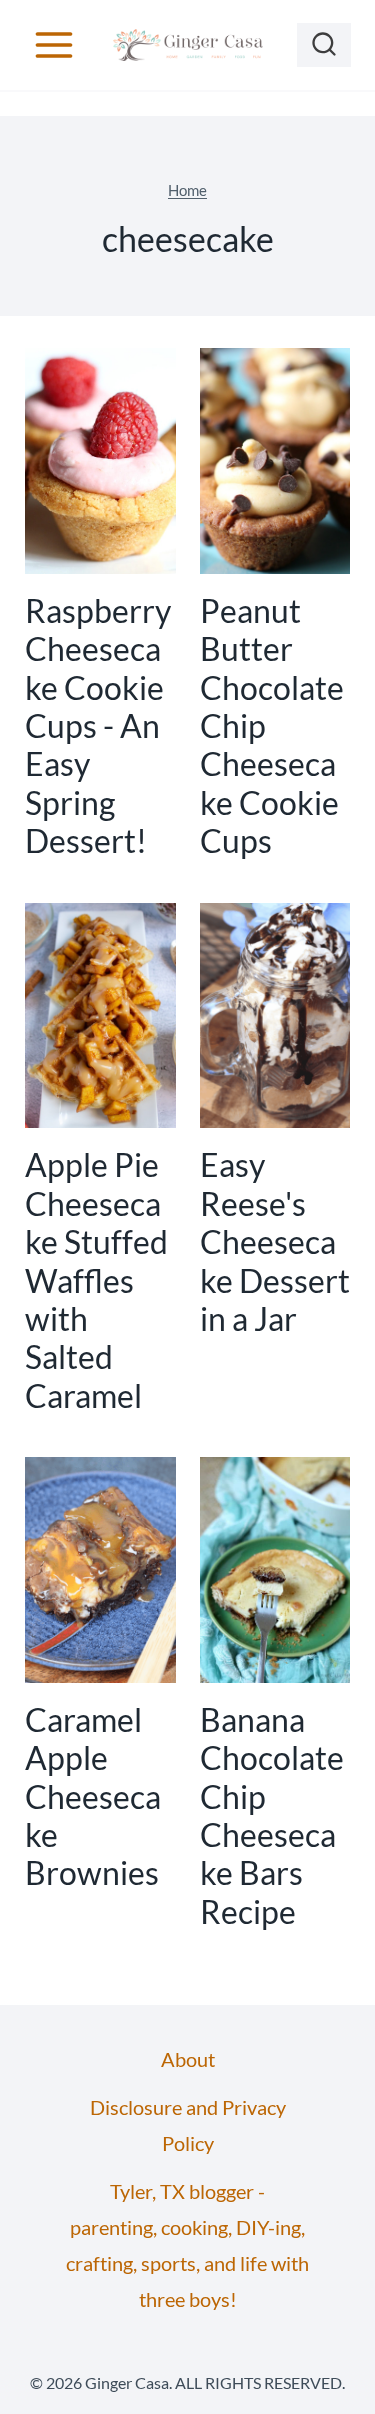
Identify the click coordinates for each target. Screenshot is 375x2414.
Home (187, 190)
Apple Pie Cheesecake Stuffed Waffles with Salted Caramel (96, 1279)
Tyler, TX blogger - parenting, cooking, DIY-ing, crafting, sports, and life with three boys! (187, 2245)
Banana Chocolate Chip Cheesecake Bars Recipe (272, 1815)
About (188, 2059)
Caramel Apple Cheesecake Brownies (93, 1796)
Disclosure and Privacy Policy (188, 2125)
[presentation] (100, 461)
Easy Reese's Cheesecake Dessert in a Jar (275, 1241)
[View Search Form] (324, 45)
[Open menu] (54, 44)
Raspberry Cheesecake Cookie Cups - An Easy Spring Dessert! (98, 725)
